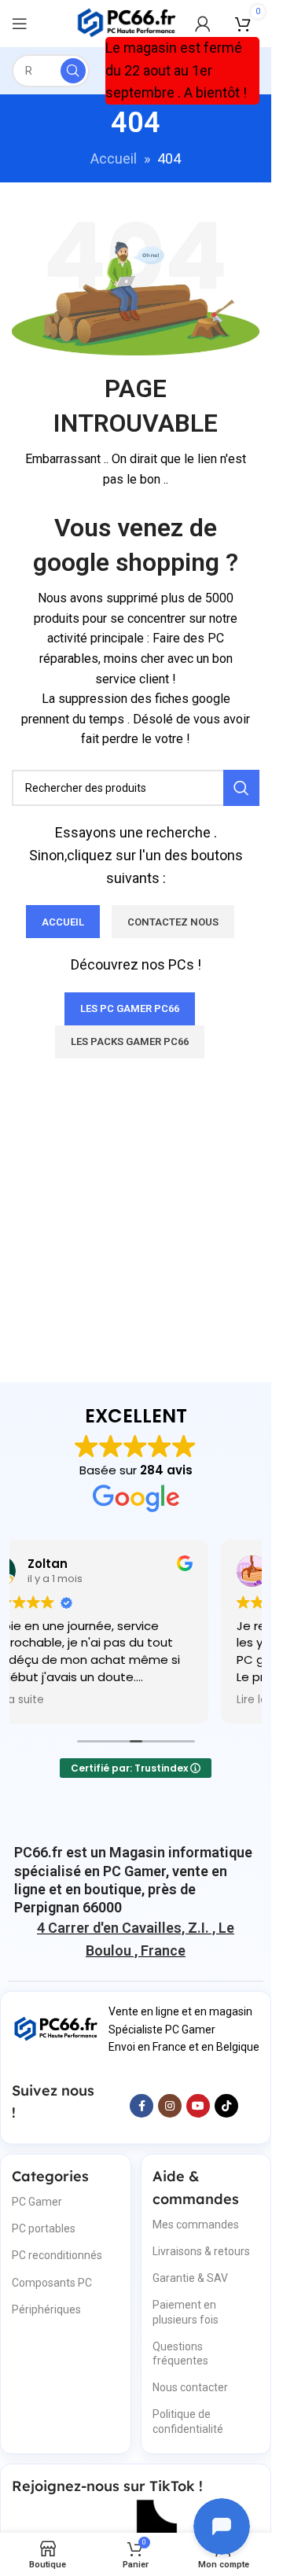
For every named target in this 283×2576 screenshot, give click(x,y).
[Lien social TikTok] (226, 2106)
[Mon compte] (203, 24)
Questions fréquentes (180, 2353)
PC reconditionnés (57, 2255)
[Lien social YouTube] (198, 2106)
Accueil (114, 158)
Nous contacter (190, 2387)
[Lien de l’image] (56, 2028)
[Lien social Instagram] (170, 2106)
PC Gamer (37, 2202)
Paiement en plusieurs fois (186, 2312)
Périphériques (46, 2309)
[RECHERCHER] (73, 71)
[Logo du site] (127, 22)
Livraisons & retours (201, 2251)
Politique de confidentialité (188, 2421)
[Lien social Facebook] (141, 2106)
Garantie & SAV (190, 2278)
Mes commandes (196, 2225)
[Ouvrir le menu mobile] (20, 24)
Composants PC (52, 2283)
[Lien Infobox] (136, 1880)
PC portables (44, 2228)
